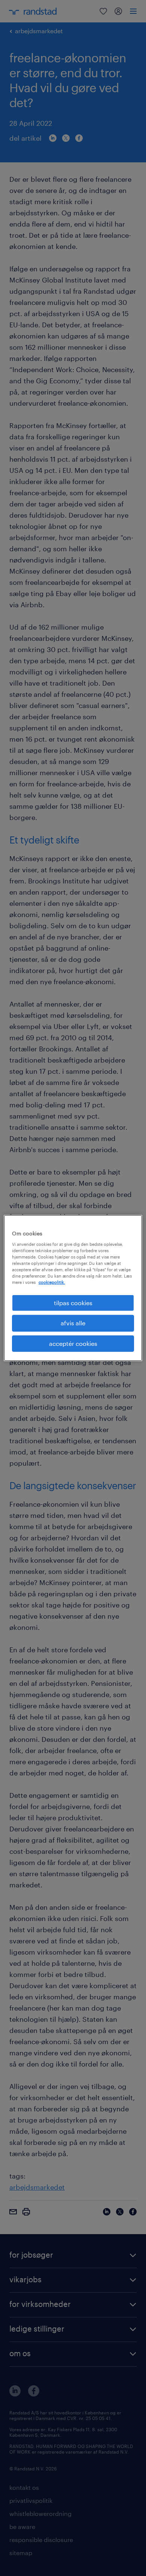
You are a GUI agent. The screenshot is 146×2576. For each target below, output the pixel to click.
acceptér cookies (73, 1343)
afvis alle (73, 1323)
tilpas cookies (73, 1303)
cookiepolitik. (52, 1282)
